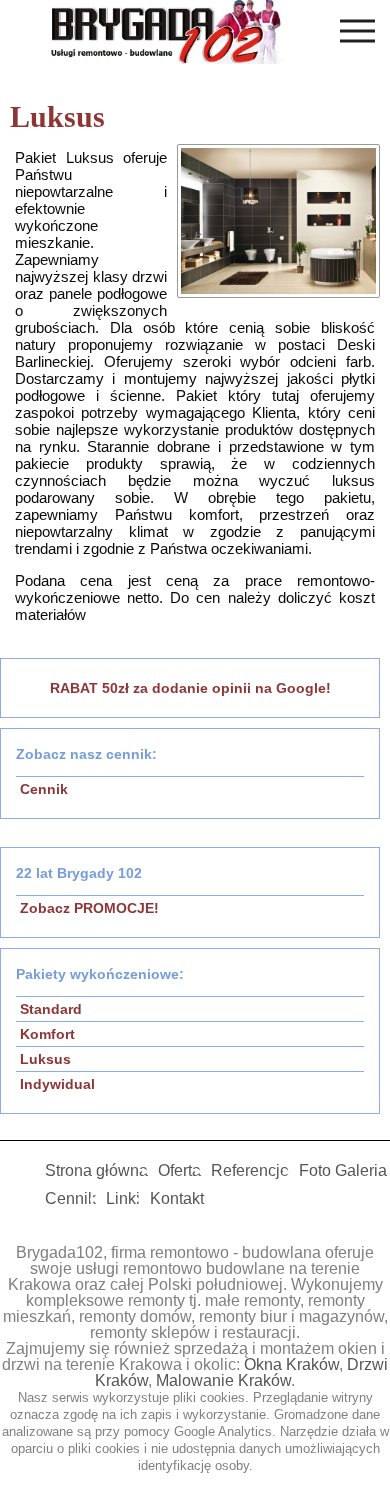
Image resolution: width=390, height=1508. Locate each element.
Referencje (250, 1170)
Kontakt (177, 1198)
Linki (123, 1198)
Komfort (47, 1034)
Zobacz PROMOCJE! (89, 908)
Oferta (179, 1170)
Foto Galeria (343, 1170)
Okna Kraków (291, 1364)
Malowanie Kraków (223, 1380)
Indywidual (57, 1084)
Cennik (44, 789)
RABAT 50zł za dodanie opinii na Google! (190, 688)
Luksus (45, 1059)
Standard (51, 1009)
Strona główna (96, 1170)
